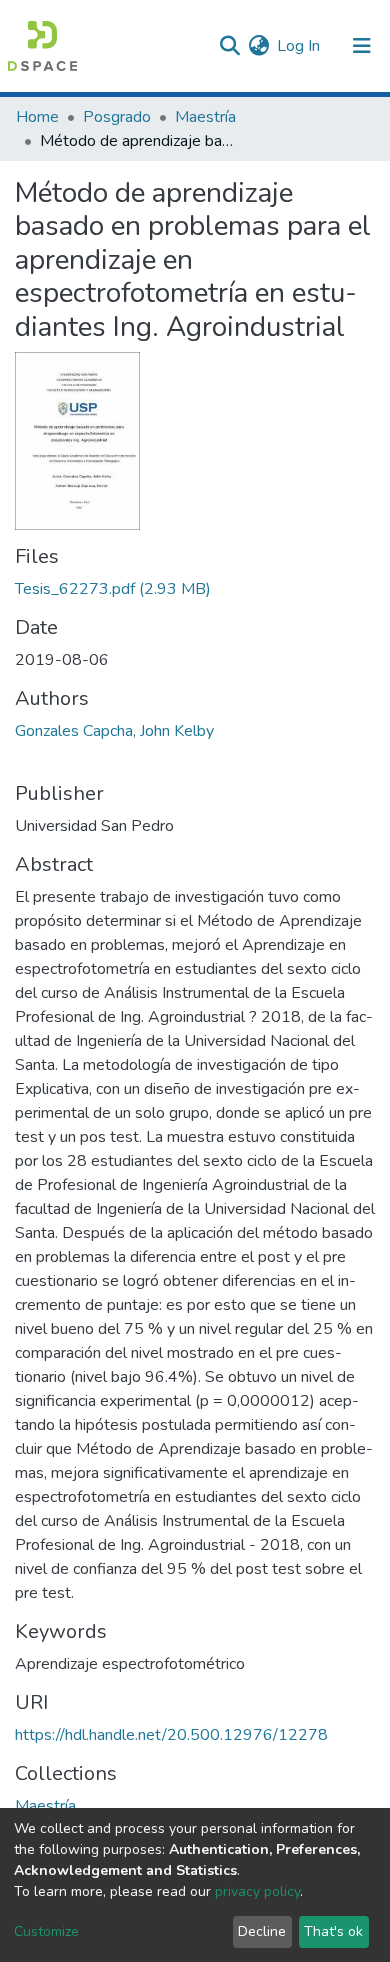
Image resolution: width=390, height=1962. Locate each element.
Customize (46, 1931)
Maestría (205, 117)
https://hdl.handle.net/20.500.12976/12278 (171, 1735)
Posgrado (117, 117)
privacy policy (257, 1891)
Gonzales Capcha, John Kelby (114, 731)
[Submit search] (229, 46)
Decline (262, 1931)
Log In (299, 46)
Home (37, 117)
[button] (258, 46)
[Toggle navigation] (362, 46)
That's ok (333, 1931)
